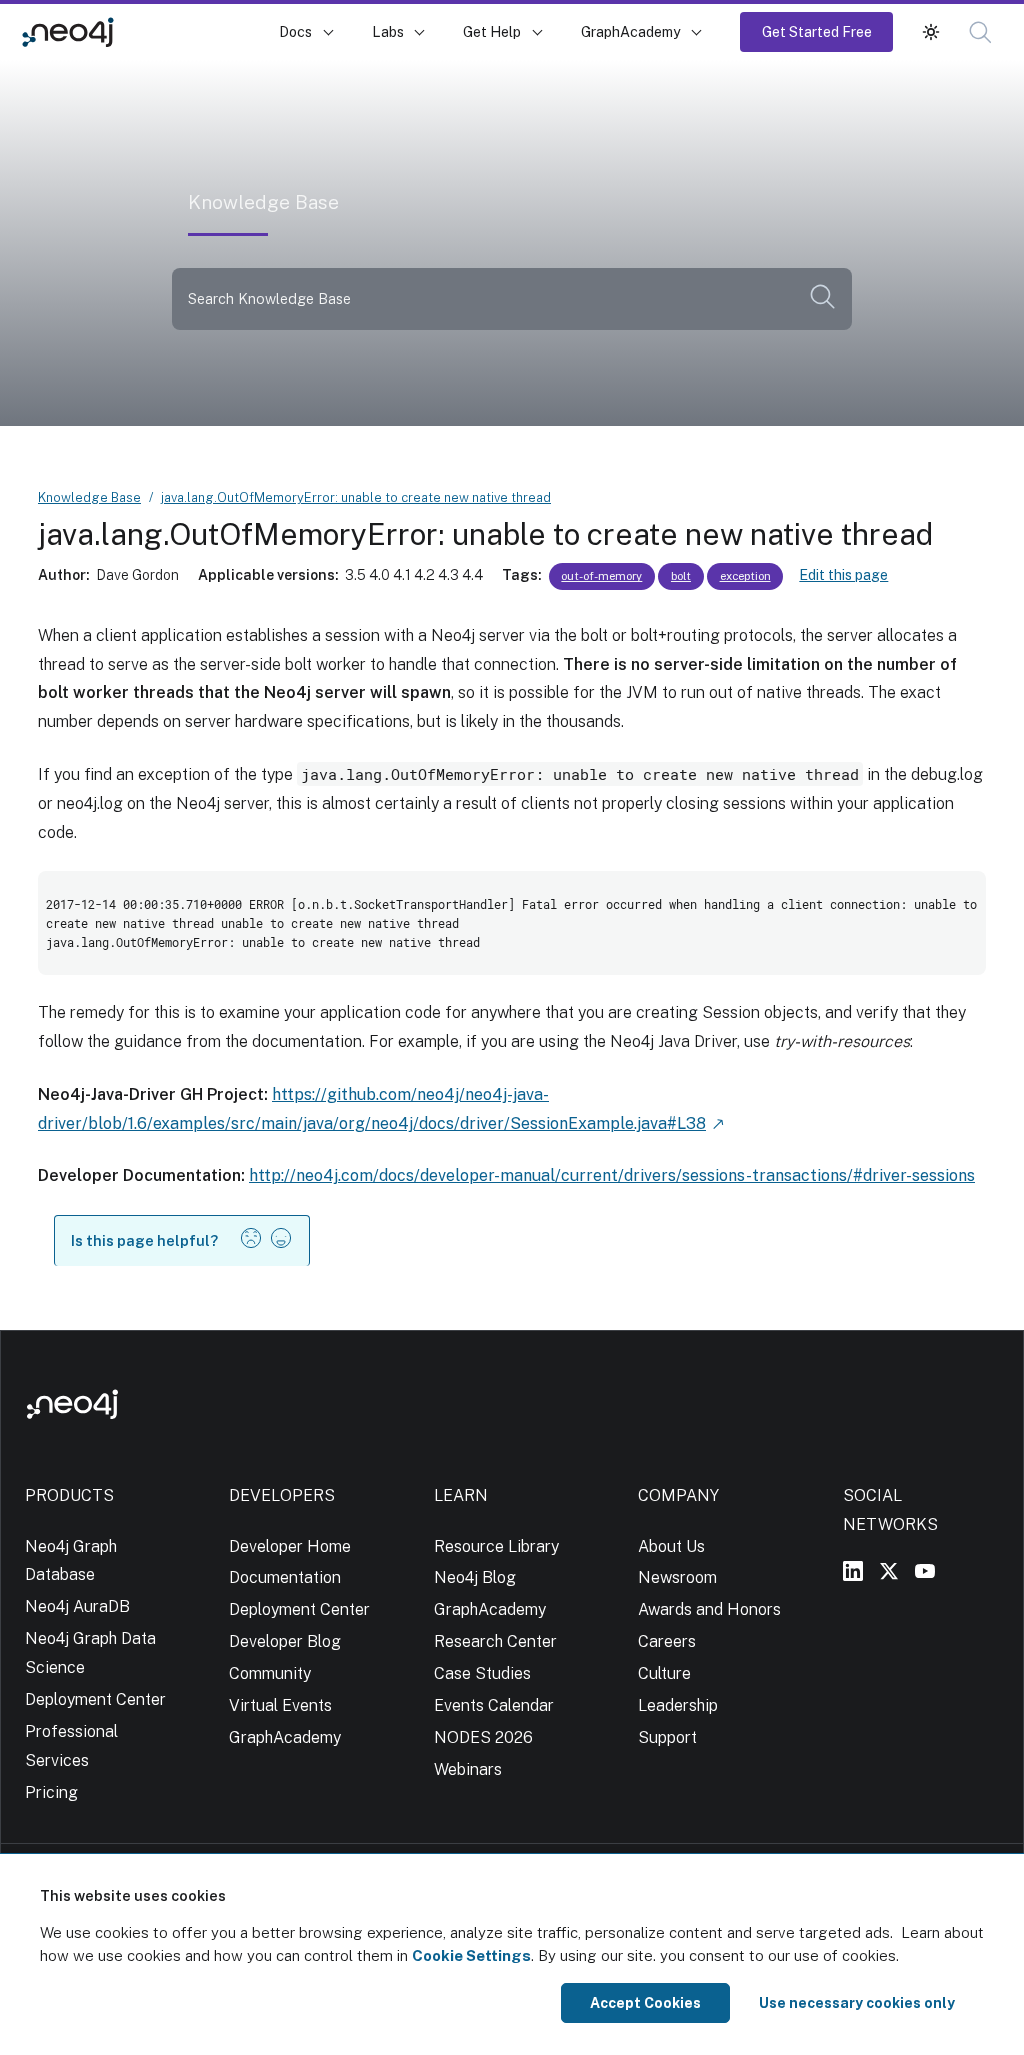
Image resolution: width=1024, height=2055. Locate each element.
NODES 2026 (483, 1737)
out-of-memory (601, 576)
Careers (667, 1641)
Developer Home (290, 1546)
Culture (664, 1673)
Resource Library (496, 1546)
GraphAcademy (631, 31)
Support (667, 1737)
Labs (388, 31)
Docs (295, 31)
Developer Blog (285, 1641)
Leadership (678, 1705)
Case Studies (482, 1673)
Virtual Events (280, 1705)
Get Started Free (817, 31)
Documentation (285, 1577)
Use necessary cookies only (857, 2003)
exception (745, 576)
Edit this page (843, 575)
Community (270, 1673)
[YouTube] (925, 1571)
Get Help (492, 31)
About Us (671, 1546)
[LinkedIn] (853, 1571)
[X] (889, 1571)
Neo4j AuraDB (77, 1606)
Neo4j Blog (475, 1577)
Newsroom (677, 1577)
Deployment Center (95, 1699)
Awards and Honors (709, 1609)
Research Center (495, 1641)
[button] (931, 32)
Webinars (468, 1769)
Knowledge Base (199, 31)
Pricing (51, 1792)
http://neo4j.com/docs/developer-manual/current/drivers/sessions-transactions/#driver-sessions (612, 1175)
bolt (681, 576)
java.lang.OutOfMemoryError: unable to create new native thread (356, 497)
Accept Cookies (645, 2003)
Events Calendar (494, 1705)
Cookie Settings (471, 1955)
